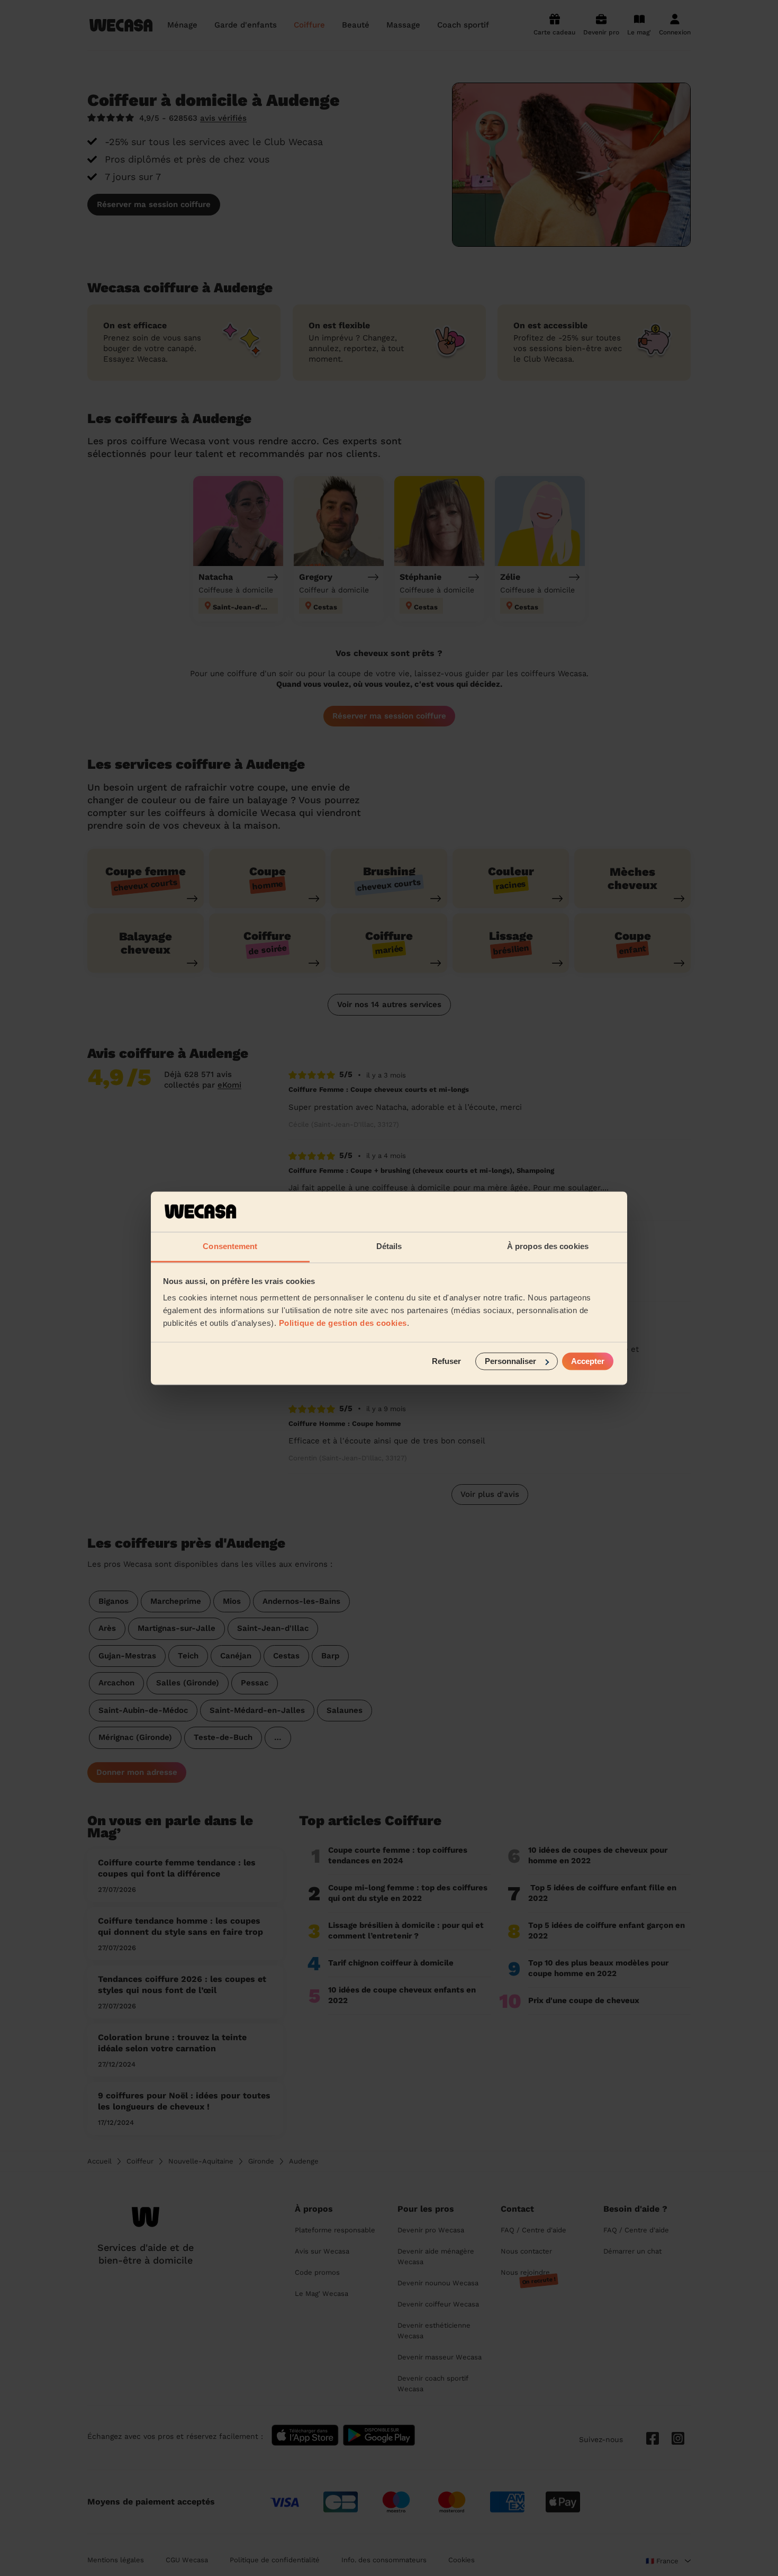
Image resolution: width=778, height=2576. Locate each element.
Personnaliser (510, 1361)
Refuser (446, 1361)
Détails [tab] (389, 1247)
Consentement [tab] (230, 1247)
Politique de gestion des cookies (343, 1323)
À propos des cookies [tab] (548, 1247)
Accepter (588, 1361)
